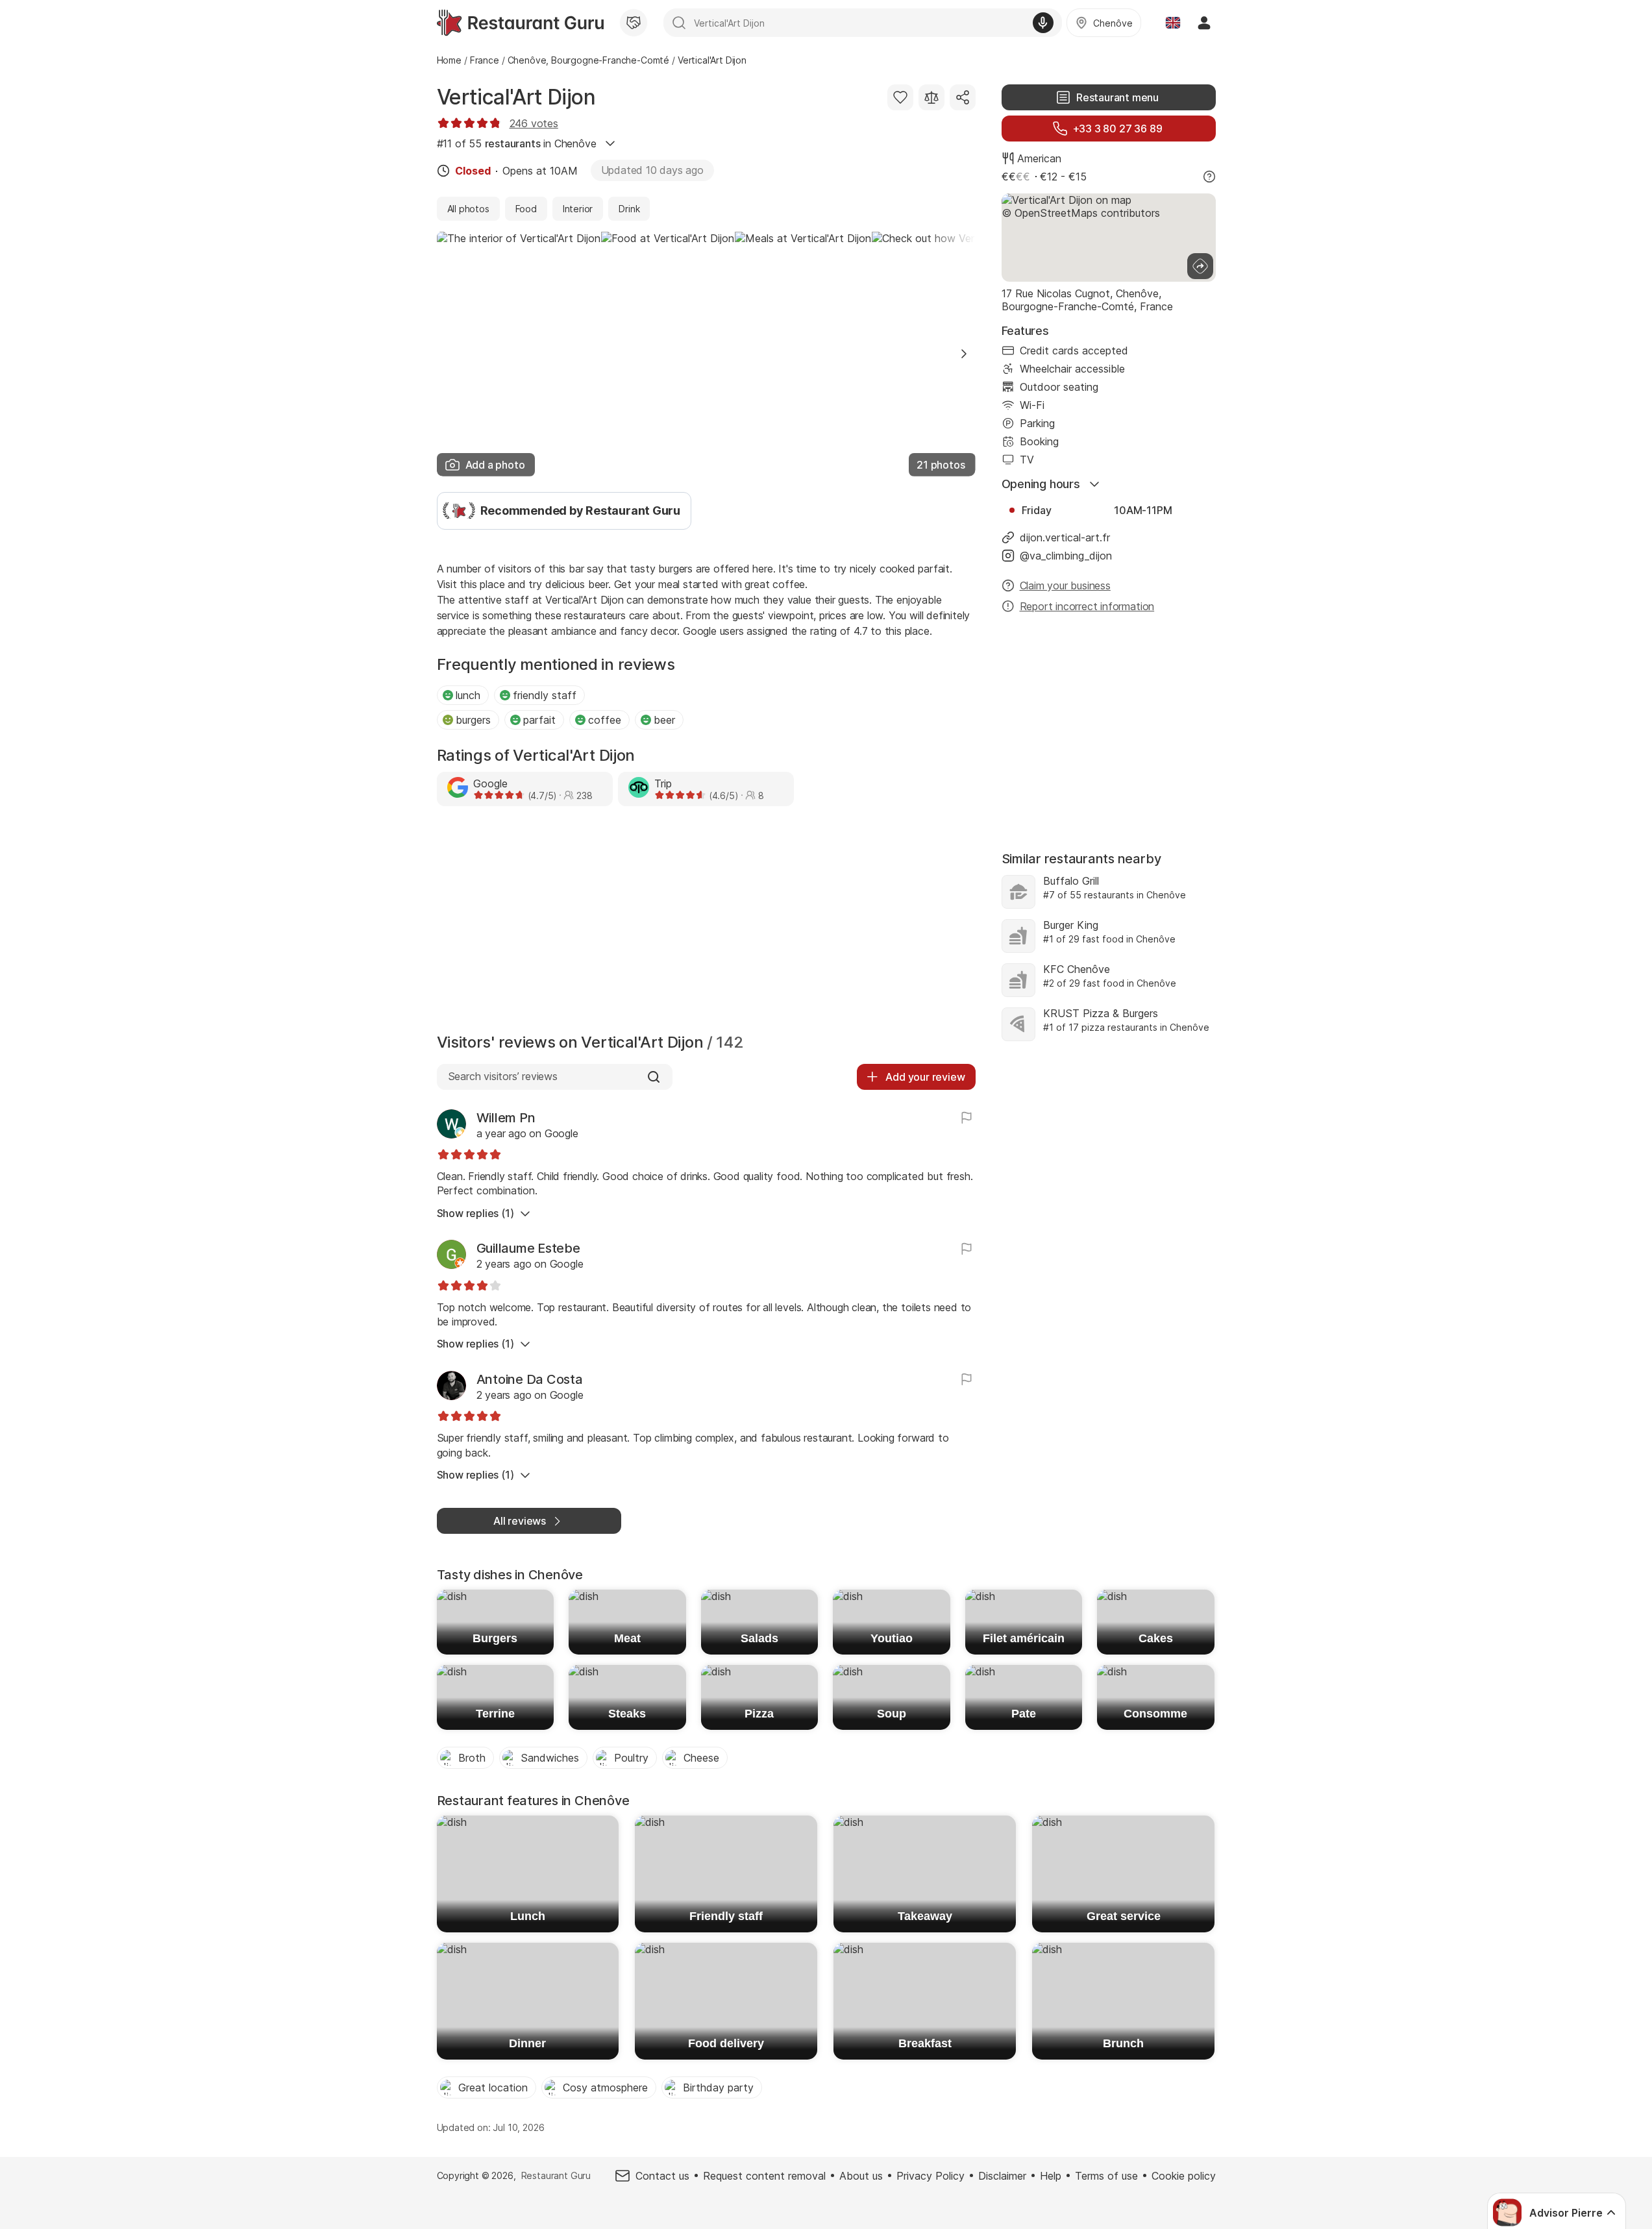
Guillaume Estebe (528, 1248)
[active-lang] (1173, 23)
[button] (964, 354)
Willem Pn (506, 1118)
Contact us (662, 2176)
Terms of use (1106, 2176)
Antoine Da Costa (530, 1379)
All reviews (520, 1521)
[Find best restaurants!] (520, 23)
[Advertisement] (706, 923)
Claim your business (1065, 585)
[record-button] (1043, 23)
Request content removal (764, 2176)
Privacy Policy (931, 2176)
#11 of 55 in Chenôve (517, 143)
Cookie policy (1184, 2176)
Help (1051, 2176)
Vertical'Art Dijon (516, 97)
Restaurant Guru (556, 2175)
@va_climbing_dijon (1066, 556)
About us (861, 2176)
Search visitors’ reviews (503, 1076)
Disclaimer (1002, 2176)
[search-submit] (679, 23)
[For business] (634, 23)
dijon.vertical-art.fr (1065, 537)
